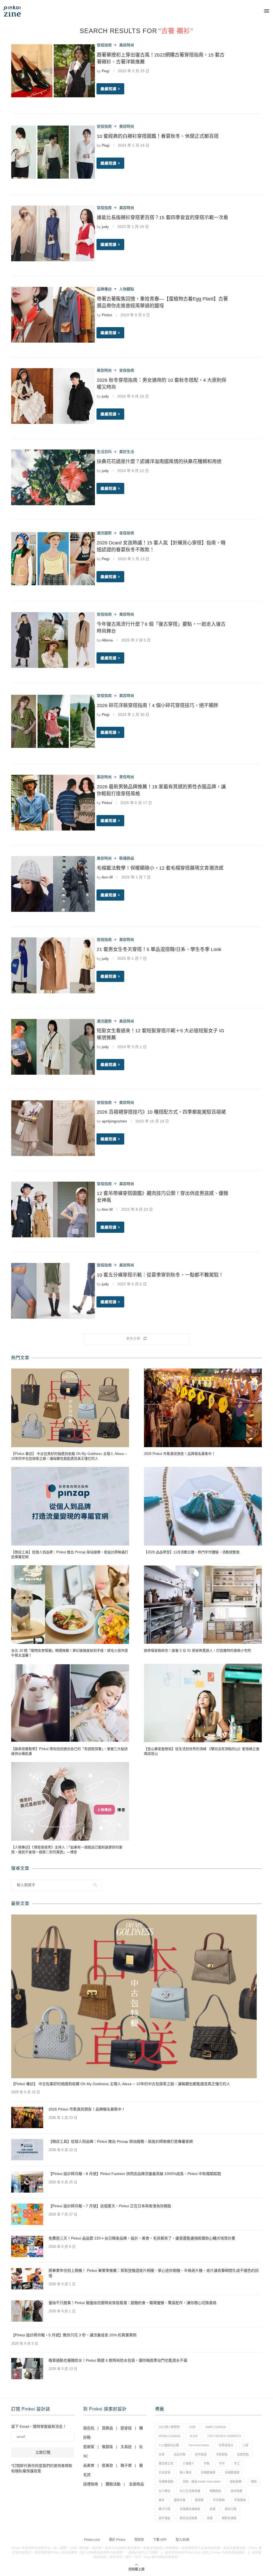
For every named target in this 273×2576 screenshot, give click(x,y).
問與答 (139, 2540)
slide (194, 2436)
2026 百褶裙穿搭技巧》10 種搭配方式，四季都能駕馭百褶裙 (161, 1112)
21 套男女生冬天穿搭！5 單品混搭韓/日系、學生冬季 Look (159, 949)
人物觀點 (127, 289)
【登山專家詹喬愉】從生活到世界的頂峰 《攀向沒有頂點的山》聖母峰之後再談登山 (202, 1751)
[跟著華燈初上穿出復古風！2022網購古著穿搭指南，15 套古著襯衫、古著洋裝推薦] (53, 71)
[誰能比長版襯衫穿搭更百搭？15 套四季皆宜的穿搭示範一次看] (53, 233)
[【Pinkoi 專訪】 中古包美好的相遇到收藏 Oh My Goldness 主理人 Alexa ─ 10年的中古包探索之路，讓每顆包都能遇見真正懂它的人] (70, 1408)
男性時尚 (127, 777)
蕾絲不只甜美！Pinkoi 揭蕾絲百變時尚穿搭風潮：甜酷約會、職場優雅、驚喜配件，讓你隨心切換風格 (133, 2303)
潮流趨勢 (104, 533)
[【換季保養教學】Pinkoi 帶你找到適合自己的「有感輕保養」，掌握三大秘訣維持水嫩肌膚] (70, 1703)
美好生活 (127, 452)
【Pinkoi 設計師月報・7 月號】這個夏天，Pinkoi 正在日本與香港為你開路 (110, 2206)
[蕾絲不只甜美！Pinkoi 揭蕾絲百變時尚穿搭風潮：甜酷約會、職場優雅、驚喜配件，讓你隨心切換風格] (27, 2311)
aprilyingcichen (114, 1121)
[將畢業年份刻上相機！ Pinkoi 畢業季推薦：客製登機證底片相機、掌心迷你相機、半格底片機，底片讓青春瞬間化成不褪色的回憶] (27, 2279)
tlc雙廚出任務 (169, 2445)
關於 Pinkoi (117, 2540)
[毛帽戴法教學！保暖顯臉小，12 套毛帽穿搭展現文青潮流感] (53, 884)
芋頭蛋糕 (240, 2500)
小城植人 (188, 2463)
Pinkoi (107, 315)
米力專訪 (164, 2491)
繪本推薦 (236, 2491)
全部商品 (136, 2484)
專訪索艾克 (166, 2463)
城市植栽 (201, 2454)
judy (105, 227)
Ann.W (107, 877)
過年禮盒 (164, 2518)
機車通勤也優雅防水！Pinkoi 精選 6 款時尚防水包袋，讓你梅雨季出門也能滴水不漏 (118, 2360)
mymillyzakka (169, 2436)
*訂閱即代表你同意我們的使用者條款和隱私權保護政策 (42, 2468)
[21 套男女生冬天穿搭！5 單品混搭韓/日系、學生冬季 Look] (53, 965)
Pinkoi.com (92, 2540)
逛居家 (89, 2447)
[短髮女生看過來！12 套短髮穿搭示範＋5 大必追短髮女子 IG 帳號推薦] (53, 1047)
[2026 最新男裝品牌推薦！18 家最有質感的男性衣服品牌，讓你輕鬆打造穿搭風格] (53, 803)
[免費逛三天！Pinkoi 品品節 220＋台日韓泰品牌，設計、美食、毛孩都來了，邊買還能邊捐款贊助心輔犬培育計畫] (27, 2246)
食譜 (210, 2518)
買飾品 (107, 2428)
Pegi (106, 71)
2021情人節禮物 (169, 2427)
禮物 (254, 2482)
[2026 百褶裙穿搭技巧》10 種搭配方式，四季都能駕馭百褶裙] (53, 1128)
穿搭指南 (104, 45)
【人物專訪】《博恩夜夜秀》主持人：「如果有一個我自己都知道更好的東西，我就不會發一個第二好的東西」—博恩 (67, 1850)
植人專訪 (186, 2473)
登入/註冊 (182, 2540)
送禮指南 (91, 2484)
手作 (222, 2463)
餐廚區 (107, 2447)
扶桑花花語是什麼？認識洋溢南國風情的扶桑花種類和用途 (159, 462)
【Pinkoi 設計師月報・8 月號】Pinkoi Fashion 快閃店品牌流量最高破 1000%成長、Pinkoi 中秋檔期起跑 (135, 2174)
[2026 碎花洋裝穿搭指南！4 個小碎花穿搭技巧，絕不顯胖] (53, 721)
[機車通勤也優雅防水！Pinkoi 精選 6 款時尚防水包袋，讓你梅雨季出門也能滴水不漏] (27, 2369)
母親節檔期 (232, 2473)
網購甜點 (215, 2491)
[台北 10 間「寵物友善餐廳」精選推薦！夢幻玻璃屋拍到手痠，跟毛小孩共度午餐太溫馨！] (70, 1605)
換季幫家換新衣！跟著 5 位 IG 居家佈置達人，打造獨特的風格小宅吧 (197, 1650)
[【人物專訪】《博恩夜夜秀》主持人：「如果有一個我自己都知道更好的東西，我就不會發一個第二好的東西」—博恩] (70, 1801)
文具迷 (126, 2447)
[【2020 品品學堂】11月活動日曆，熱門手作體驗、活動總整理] (203, 1506)
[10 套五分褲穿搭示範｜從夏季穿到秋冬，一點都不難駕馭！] (53, 1291)
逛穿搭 (126, 2428)
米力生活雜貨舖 (190, 2491)
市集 (207, 2463)
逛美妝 (107, 2465)
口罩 (246, 2445)
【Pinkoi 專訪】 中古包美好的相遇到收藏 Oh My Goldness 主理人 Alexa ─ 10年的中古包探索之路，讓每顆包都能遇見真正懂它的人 (69, 1456)
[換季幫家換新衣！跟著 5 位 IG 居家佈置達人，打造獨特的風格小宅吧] (203, 1605)
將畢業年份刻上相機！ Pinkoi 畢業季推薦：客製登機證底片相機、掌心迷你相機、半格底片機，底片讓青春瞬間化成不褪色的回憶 (154, 2273)
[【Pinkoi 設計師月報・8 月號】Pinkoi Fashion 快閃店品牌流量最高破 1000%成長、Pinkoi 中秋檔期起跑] (27, 2182)
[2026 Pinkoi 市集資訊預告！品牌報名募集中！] (203, 1408)
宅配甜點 (222, 2454)
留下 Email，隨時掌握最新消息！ (39, 2426)
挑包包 (89, 2428)
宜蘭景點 (243, 2454)
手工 (237, 2463)
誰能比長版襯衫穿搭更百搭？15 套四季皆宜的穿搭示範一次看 (162, 218)
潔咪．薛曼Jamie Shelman (202, 2482)
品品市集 (180, 2454)
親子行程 (164, 2509)
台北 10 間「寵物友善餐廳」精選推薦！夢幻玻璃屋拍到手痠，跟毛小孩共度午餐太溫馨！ (70, 1653)
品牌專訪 (104, 289)
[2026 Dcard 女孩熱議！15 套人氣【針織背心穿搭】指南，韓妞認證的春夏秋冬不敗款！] (53, 559)
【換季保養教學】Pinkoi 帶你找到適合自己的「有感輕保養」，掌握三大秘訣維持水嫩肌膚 (69, 1751)
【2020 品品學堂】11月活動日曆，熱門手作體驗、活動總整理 (192, 1552)
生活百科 (104, 452)
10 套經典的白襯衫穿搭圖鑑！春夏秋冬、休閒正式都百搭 (158, 136)
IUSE (192, 2427)
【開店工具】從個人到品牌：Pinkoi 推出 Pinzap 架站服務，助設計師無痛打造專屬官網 (70, 1554)
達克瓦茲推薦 (188, 2518)
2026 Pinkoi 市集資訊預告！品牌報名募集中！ (180, 1454)
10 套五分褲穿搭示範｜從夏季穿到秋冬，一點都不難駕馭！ (160, 1275)
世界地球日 (226, 2445)
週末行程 (231, 2509)
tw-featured (199, 2445)
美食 (162, 2500)
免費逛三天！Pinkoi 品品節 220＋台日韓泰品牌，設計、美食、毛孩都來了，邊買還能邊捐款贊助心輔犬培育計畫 (142, 2238)
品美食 (89, 2465)
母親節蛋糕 (166, 2482)
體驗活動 (113, 2484)
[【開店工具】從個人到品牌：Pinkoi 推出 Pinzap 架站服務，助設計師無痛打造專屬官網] (70, 1506)
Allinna (107, 640)
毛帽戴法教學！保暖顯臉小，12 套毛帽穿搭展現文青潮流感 (160, 868)
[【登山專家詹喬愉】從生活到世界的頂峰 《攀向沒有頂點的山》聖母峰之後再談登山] (203, 1703)
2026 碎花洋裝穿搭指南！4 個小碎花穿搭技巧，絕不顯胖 (158, 705)
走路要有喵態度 (190, 2509)
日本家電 (164, 2473)
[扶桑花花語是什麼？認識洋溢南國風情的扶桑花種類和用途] (53, 477)
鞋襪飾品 (127, 858)
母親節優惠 (208, 2473)
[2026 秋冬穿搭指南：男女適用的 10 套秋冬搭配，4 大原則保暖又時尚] (53, 396)
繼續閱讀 (109, 89)
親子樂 (126, 2465)
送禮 (212, 2509)
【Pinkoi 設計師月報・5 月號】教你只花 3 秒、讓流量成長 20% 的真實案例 (74, 2335)
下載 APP (160, 2540)
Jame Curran (216, 2427)
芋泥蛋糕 (219, 2500)
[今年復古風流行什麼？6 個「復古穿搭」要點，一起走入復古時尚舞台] (53, 640)
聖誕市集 (180, 2500)
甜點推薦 (236, 2482)
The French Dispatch (224, 2436)
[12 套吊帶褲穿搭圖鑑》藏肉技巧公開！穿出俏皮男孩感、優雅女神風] (53, 1209)
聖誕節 (199, 2500)
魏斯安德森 (229, 2518)
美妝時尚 (127, 45)
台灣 (162, 2454)
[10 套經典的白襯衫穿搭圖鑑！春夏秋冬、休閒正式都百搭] (53, 152)
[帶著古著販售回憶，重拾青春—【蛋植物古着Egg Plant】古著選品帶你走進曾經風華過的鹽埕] (53, 315)
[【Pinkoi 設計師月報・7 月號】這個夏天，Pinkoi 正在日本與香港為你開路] (27, 2214)
